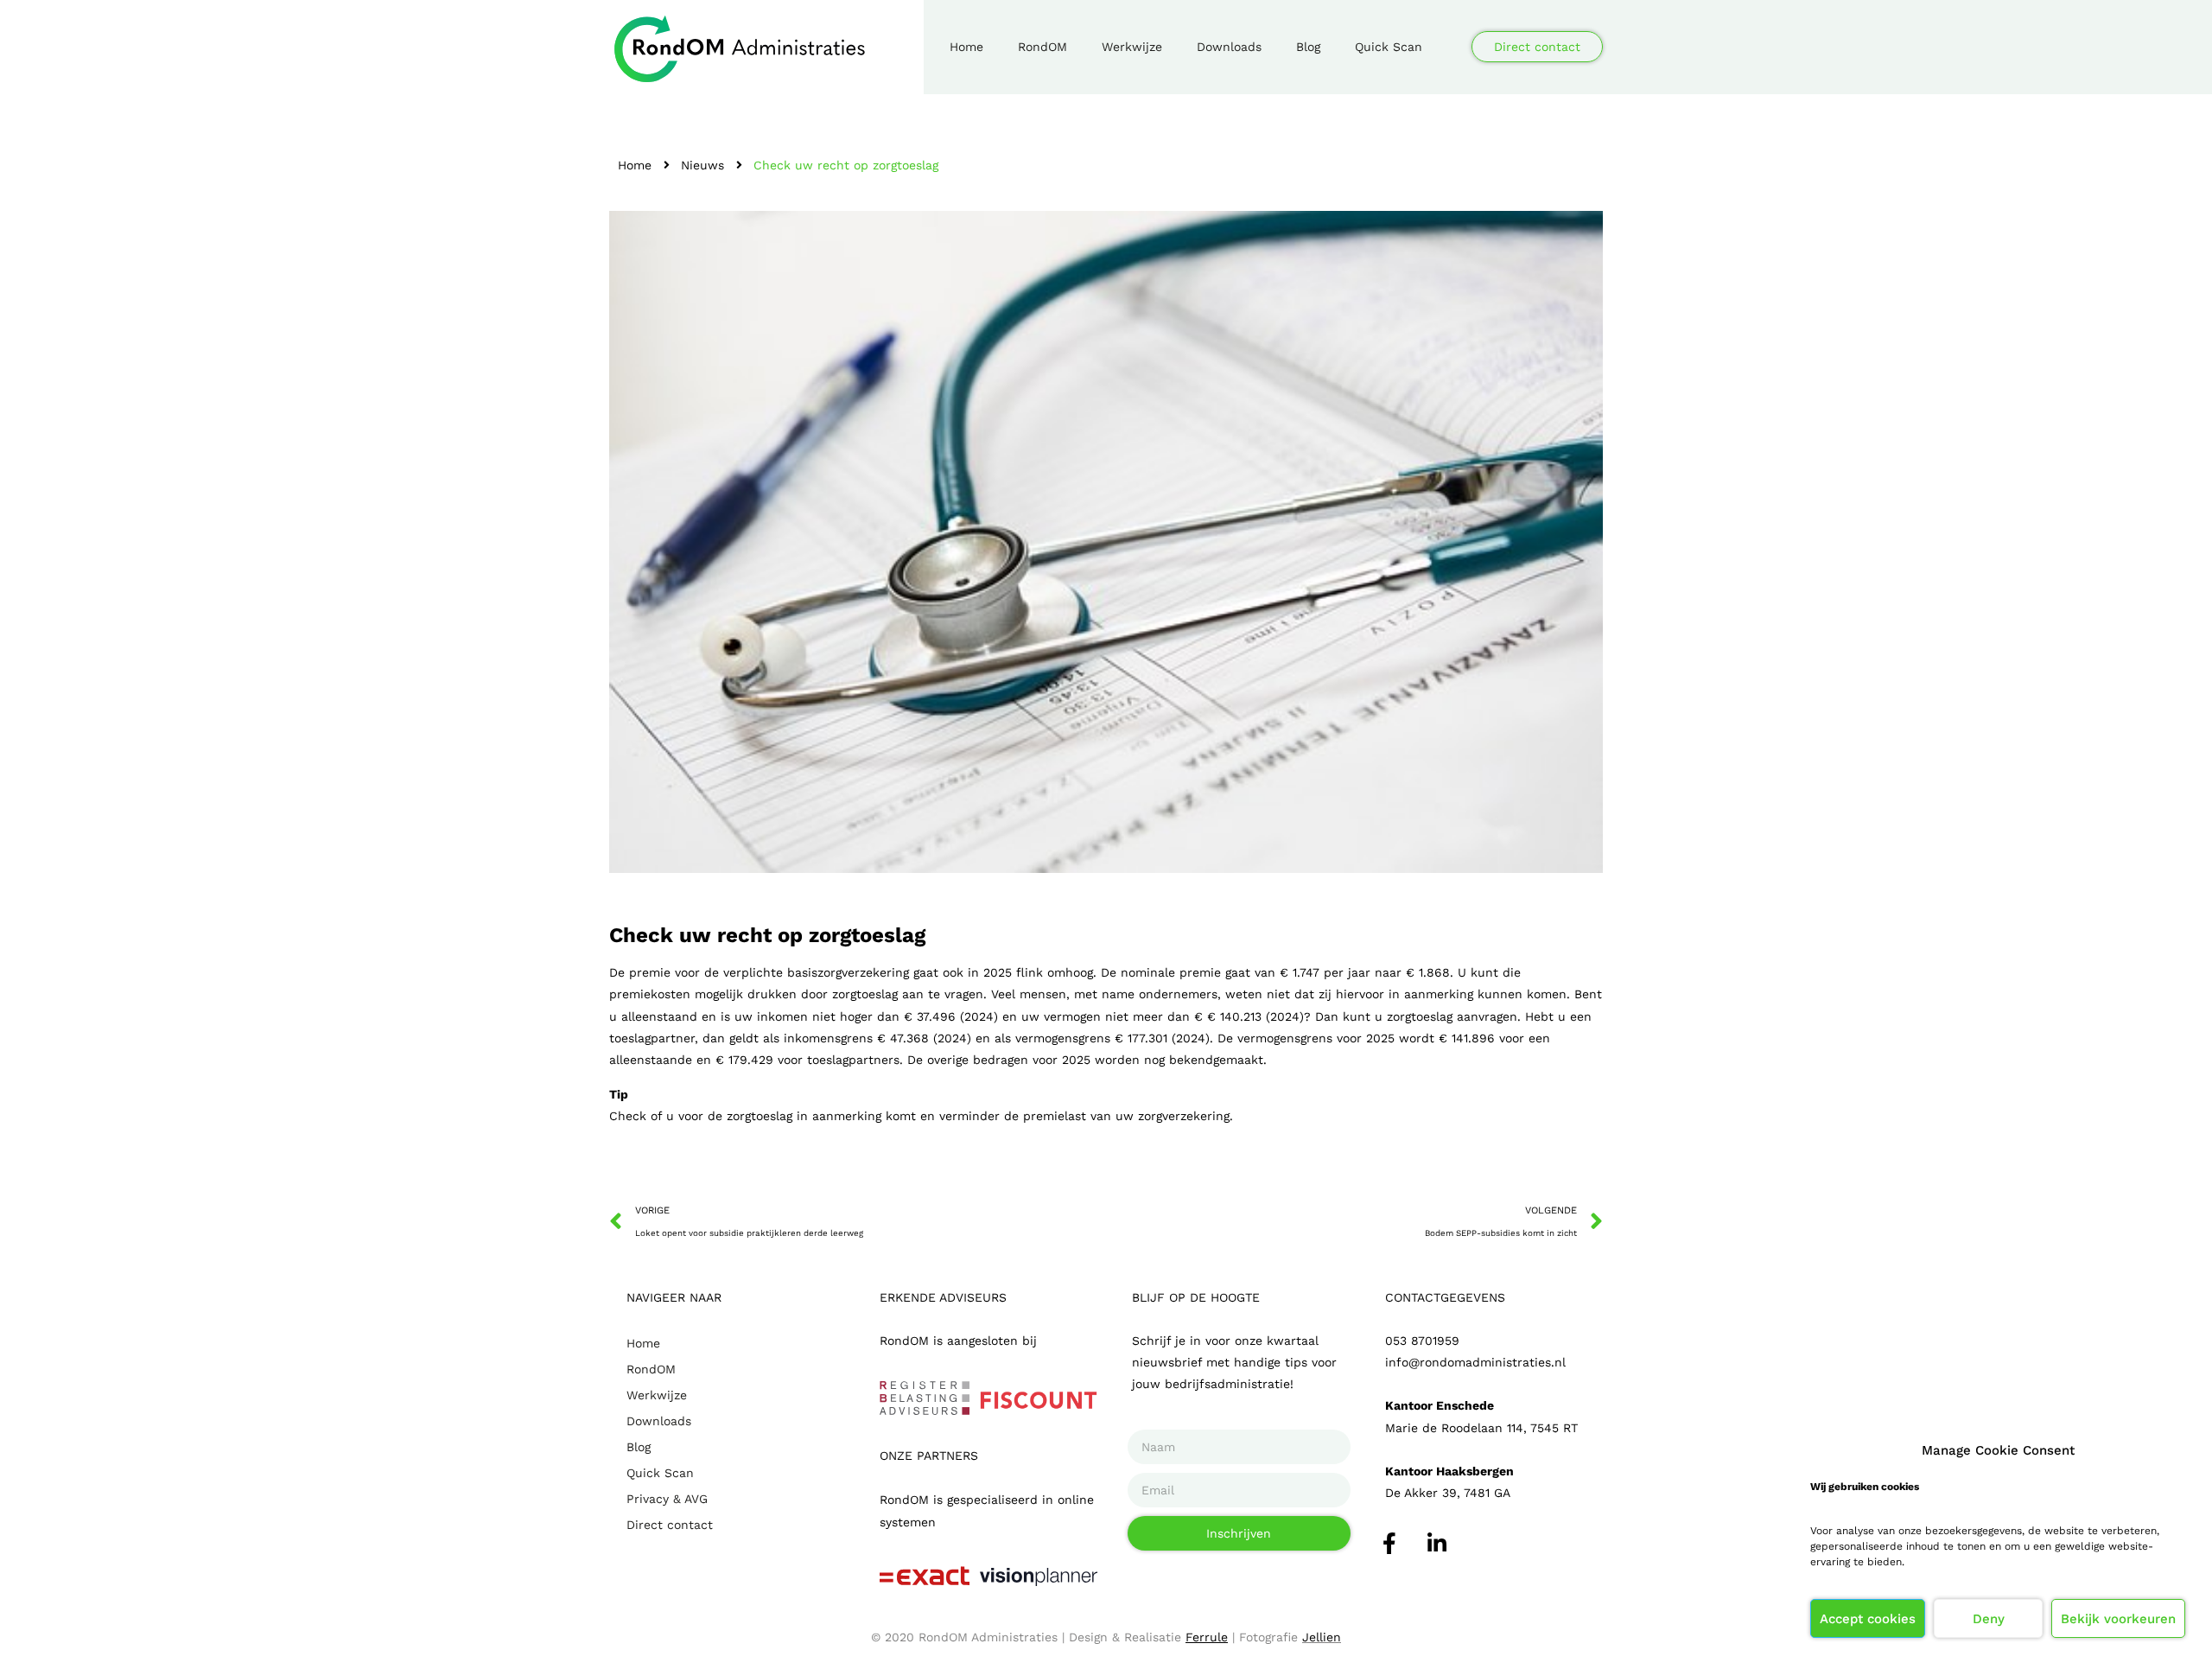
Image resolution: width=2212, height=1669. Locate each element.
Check (628, 1116)
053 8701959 (1422, 1341)
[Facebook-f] (1389, 1543)
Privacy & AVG (667, 1499)
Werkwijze (1132, 47)
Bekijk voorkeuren (2118, 1619)
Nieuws (702, 165)
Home (966, 47)
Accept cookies (1868, 1619)
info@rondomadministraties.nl (1475, 1362)
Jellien (1322, 1637)
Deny (1989, 1619)
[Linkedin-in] (1437, 1543)
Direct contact (670, 1525)
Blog (1308, 47)
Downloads (1229, 47)
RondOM (1042, 47)
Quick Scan (1389, 47)
